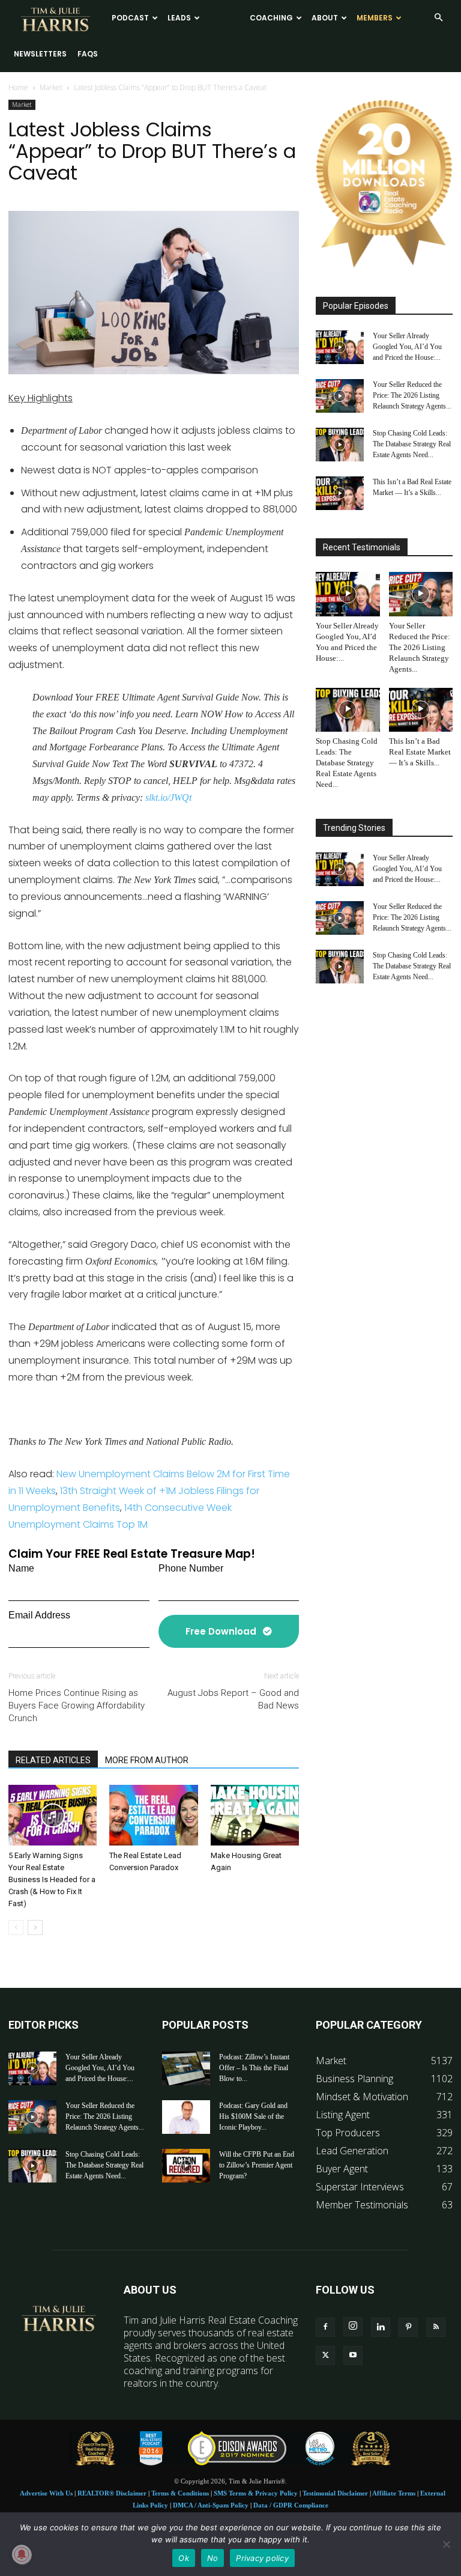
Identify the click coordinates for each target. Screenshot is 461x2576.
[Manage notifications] (22, 2554)
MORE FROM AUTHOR (147, 1760)
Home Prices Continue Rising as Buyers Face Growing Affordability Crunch (77, 1706)
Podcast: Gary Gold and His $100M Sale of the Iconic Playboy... (253, 2116)
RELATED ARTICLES (53, 1760)
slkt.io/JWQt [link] (168, 797)
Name (21, 1568)
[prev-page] (16, 1927)
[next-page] (35, 1927)
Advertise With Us (46, 2493)
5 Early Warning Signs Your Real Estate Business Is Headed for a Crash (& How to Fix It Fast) (52, 1879)
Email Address (39, 1615)
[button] (438, 17)
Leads (179, 18)
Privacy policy (262, 2558)
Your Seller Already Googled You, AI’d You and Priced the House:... (407, 347)
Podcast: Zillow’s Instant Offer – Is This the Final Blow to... (254, 2068)
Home (18, 87)
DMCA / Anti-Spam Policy (211, 2505)
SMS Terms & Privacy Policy (256, 2493)
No (213, 2558)
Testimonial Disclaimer (335, 2493)
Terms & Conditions (180, 2493)
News (220, 18)
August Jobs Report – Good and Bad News (233, 1699)
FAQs (88, 54)
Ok (184, 2558)
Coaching (271, 18)
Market (51, 87)
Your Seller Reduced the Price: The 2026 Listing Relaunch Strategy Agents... (412, 395)
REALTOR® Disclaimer (112, 2493)
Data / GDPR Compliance (291, 2505)
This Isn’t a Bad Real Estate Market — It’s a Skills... (420, 752)
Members (375, 18)
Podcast (130, 18)
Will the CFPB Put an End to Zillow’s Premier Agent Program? (257, 2165)
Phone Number (191, 1568)
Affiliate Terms (394, 2493)
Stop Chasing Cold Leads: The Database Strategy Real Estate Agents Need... (412, 444)
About (325, 18)
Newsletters (40, 54)
